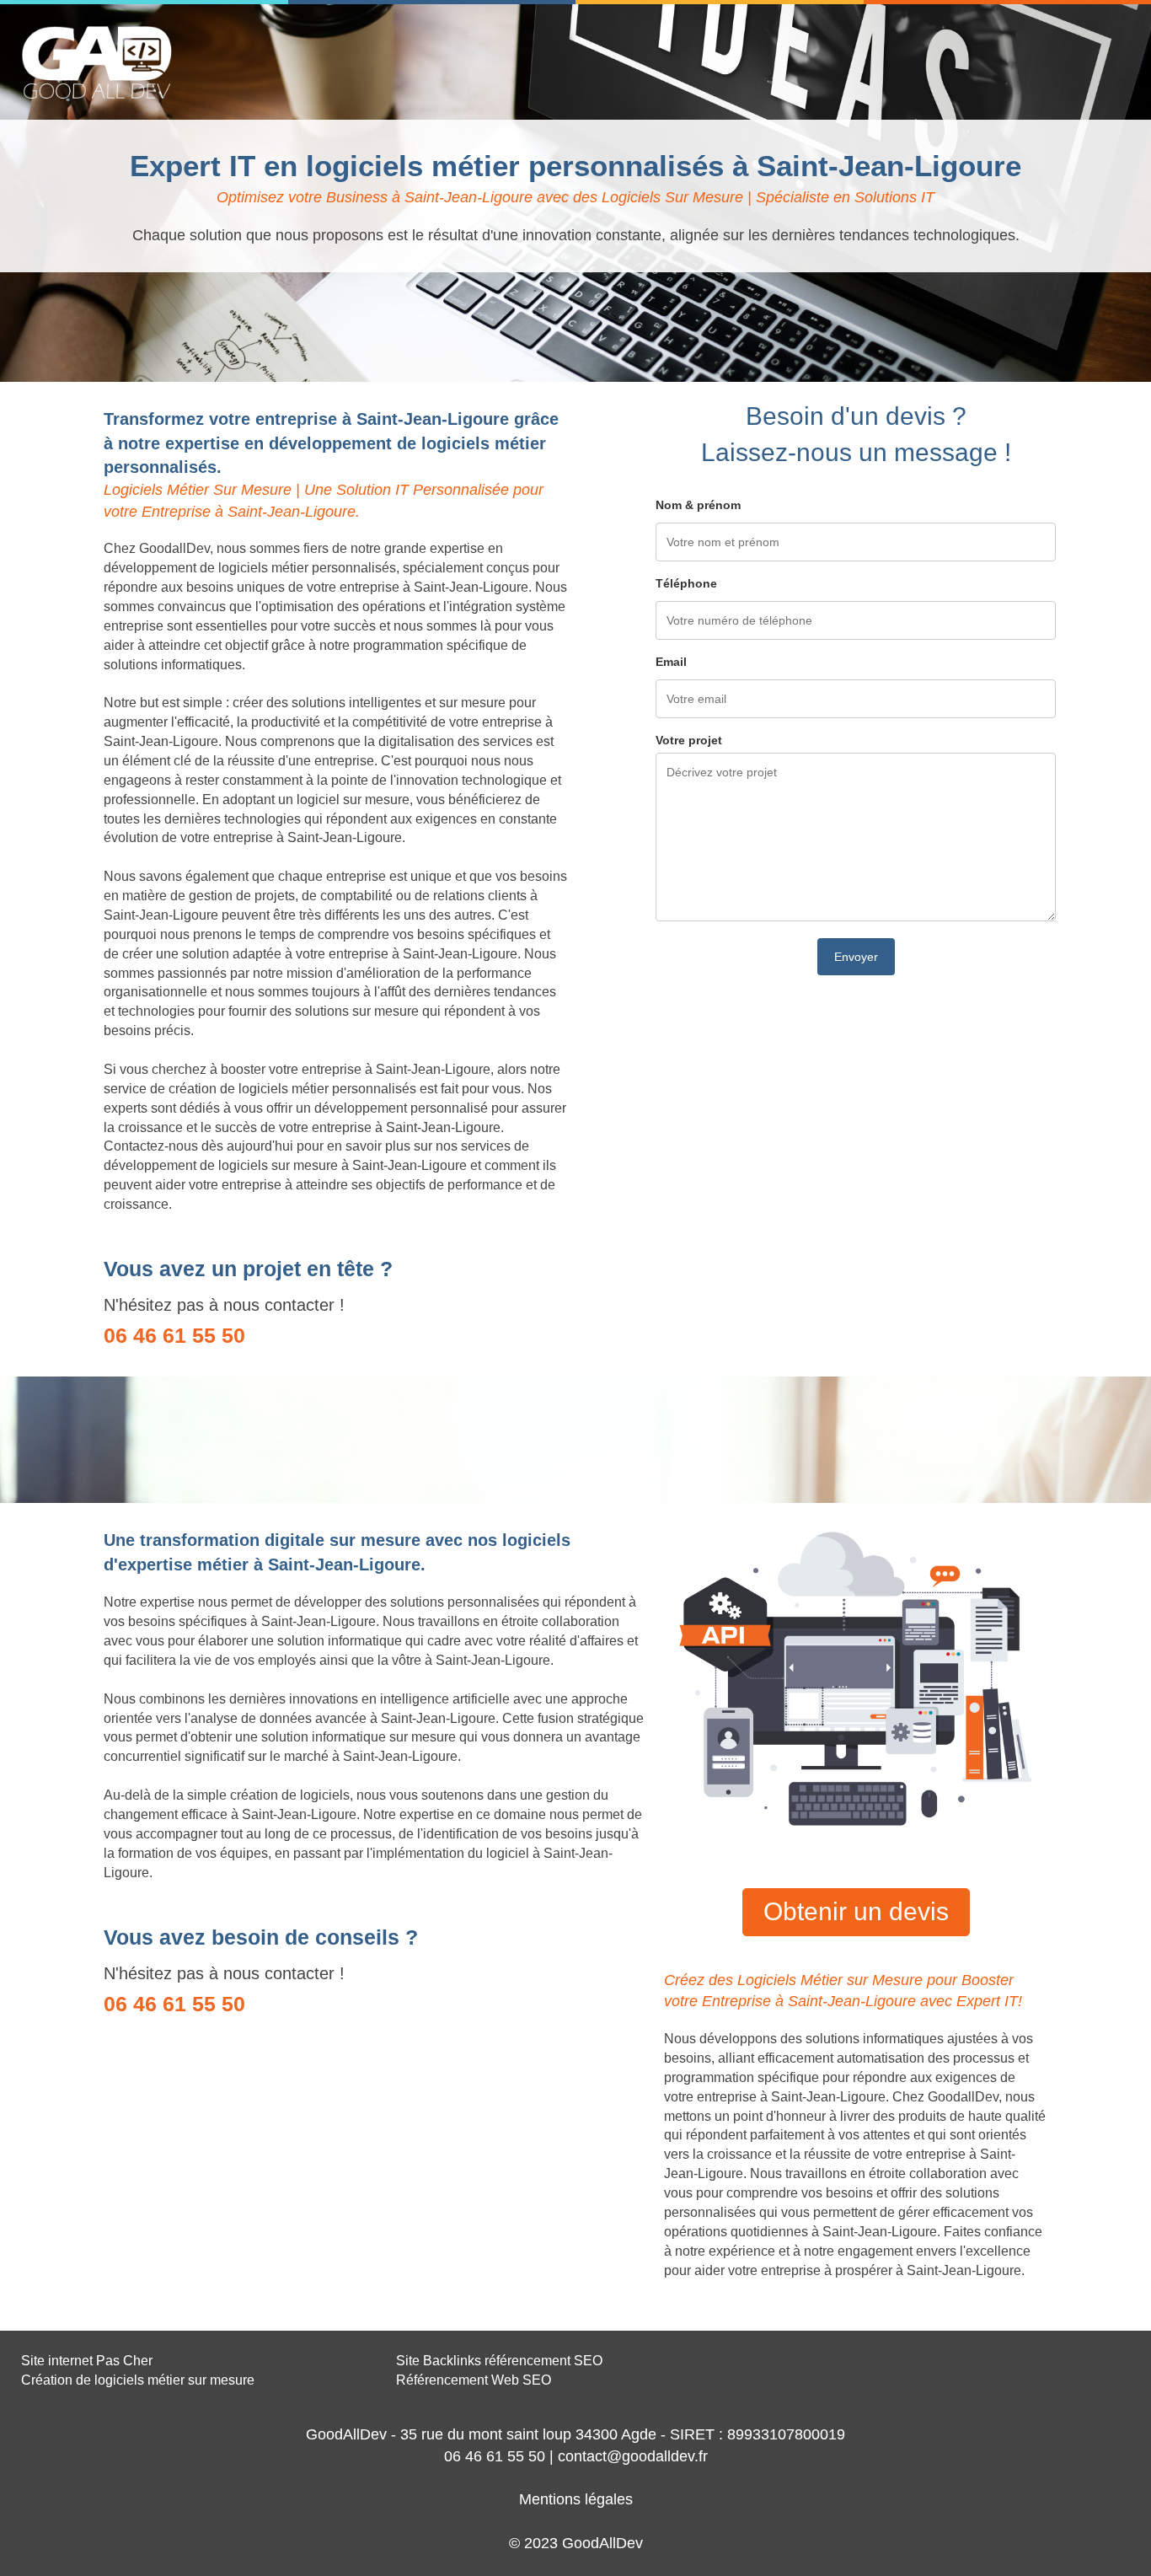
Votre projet (689, 740)
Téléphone (686, 583)
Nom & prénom (698, 505)
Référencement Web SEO (474, 2380)
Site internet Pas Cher (87, 2361)
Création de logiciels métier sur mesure (138, 2380)
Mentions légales (576, 2499)
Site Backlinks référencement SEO (499, 2361)
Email (671, 662)
